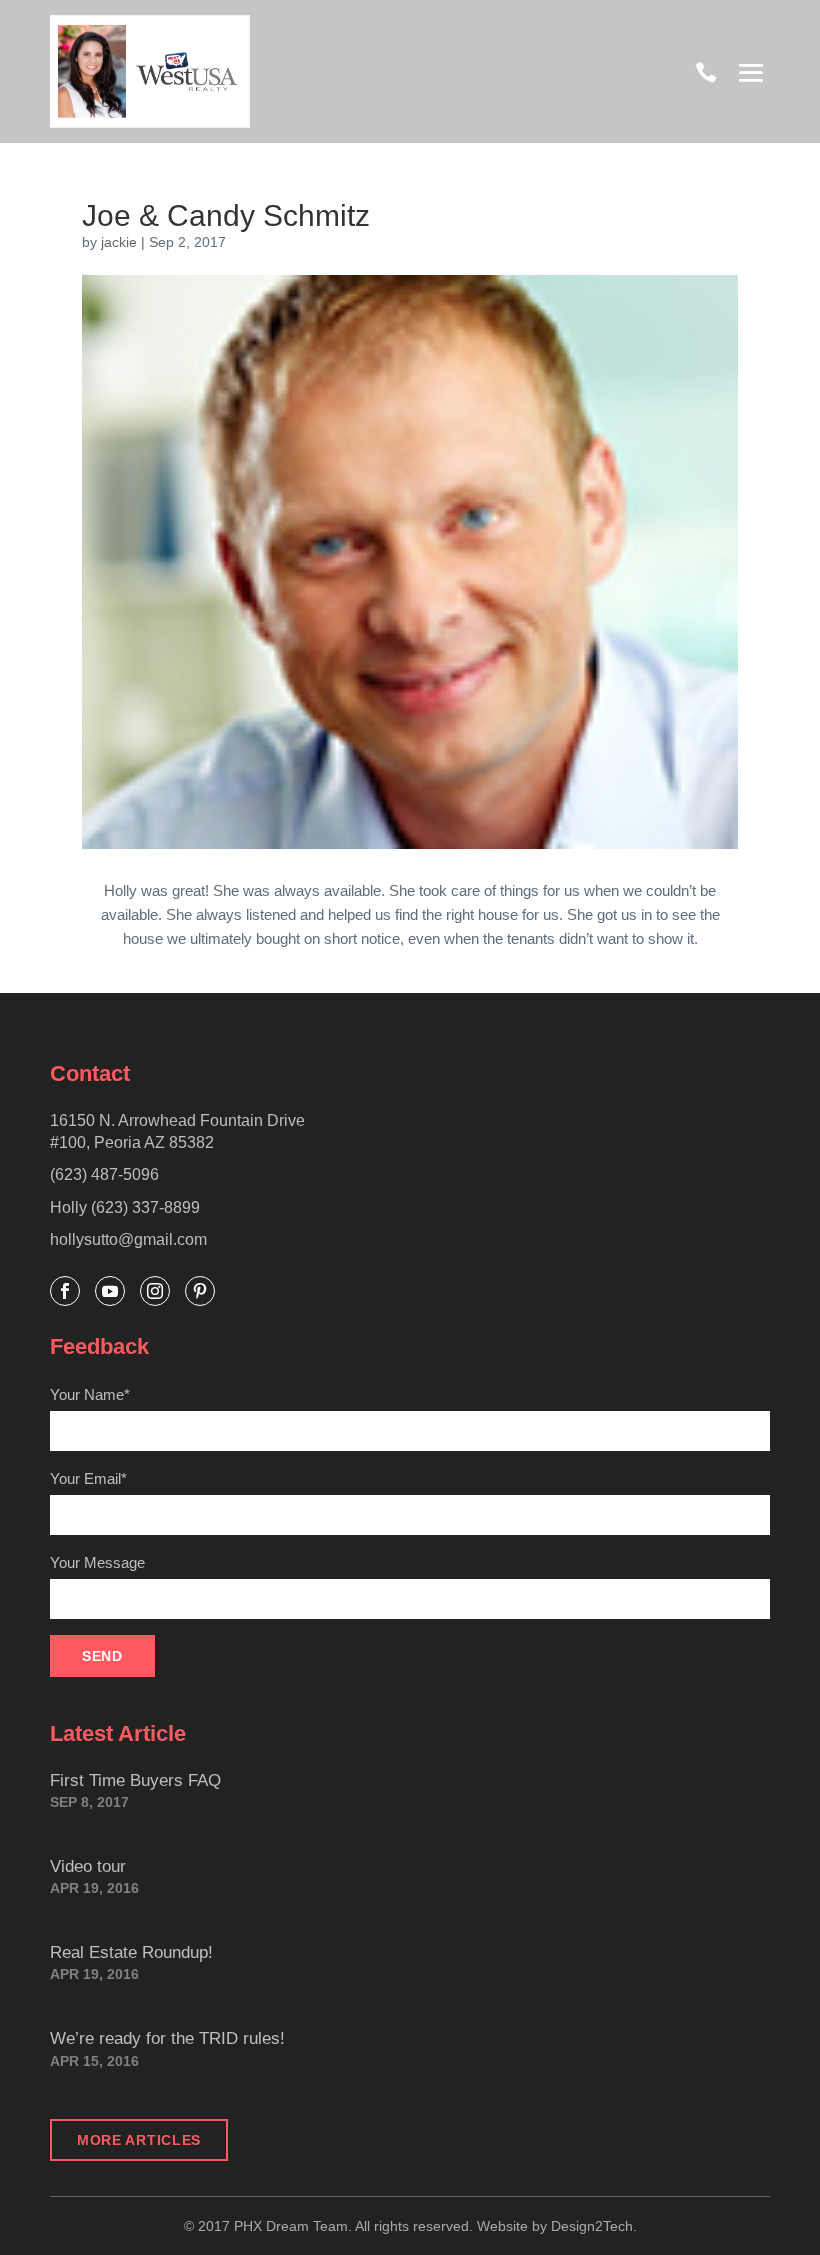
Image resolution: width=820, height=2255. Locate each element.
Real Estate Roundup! (131, 1952)
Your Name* (90, 1394)
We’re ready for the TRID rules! (167, 2038)
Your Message (97, 1562)
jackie (119, 242)
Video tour (88, 1866)
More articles (139, 2140)
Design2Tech (592, 2226)
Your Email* (88, 1478)
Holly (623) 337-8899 (125, 1207)
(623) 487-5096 (104, 1174)
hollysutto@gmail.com (128, 1239)
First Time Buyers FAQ (135, 1780)
